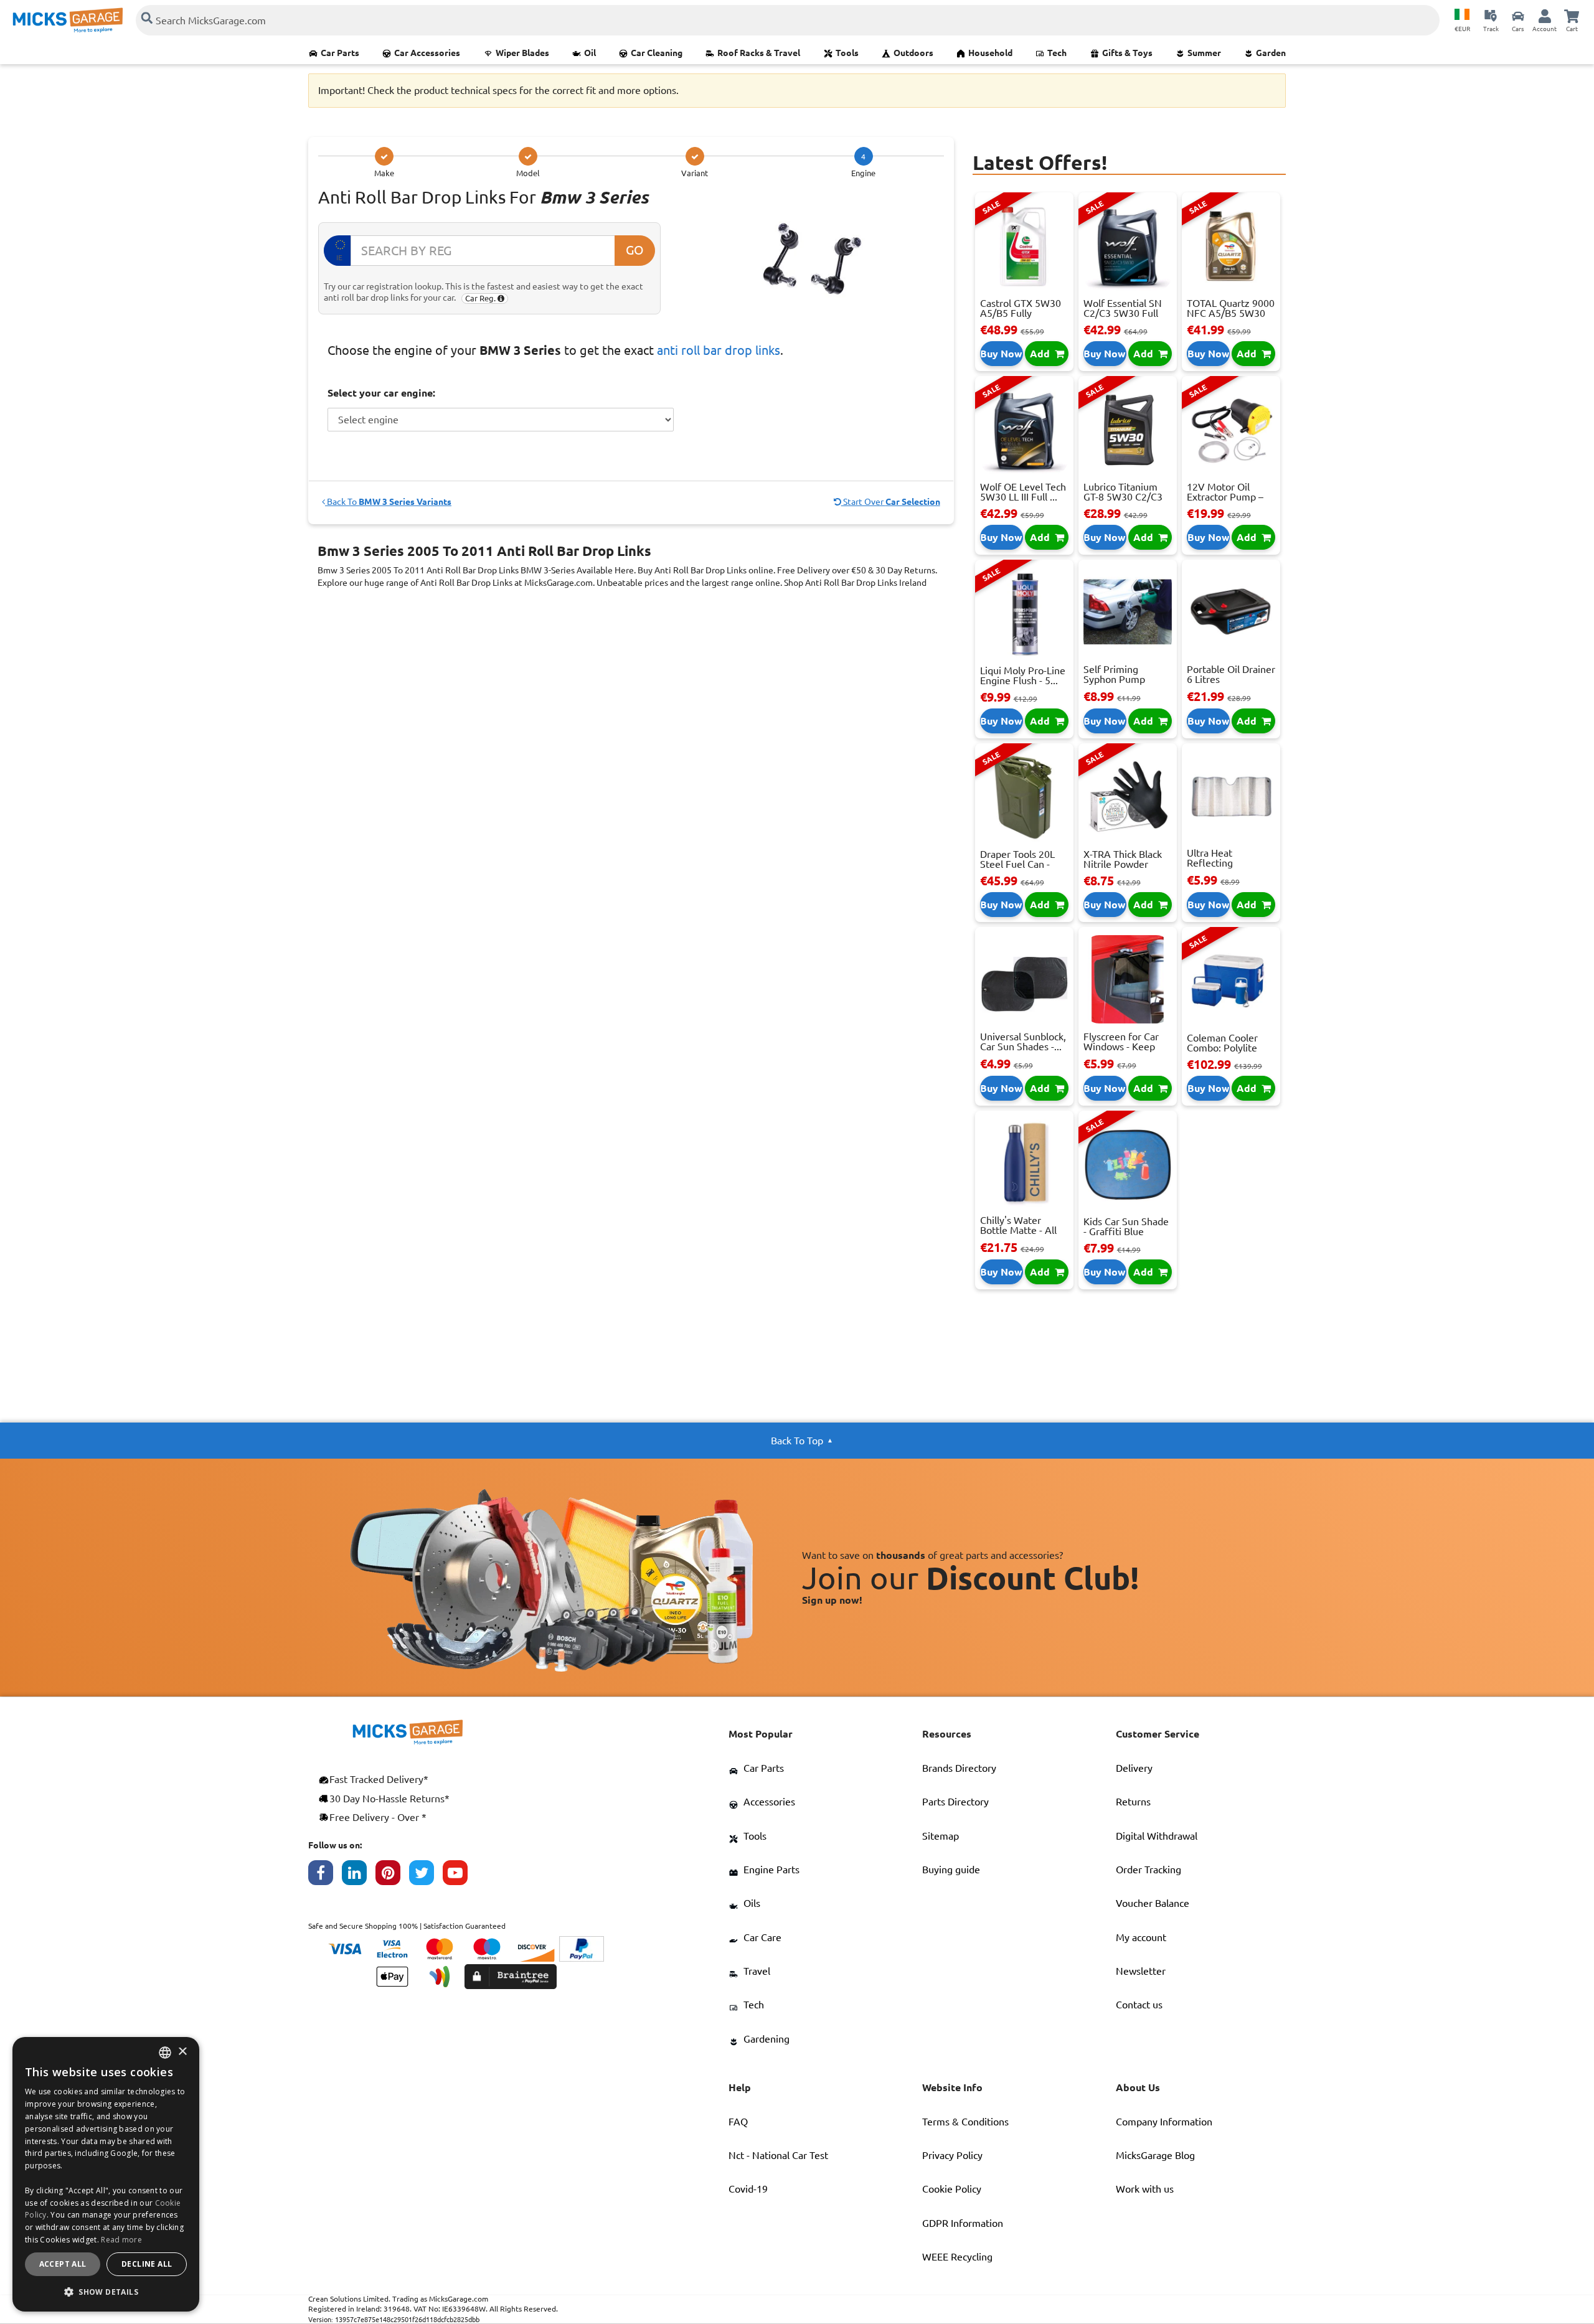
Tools (847, 53)
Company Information (1164, 2122)
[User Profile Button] (1545, 16)
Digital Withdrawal (1157, 1836)
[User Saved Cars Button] (1518, 16)
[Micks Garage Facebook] (325, 1876)
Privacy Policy (952, 2155)
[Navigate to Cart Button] (1572, 16)
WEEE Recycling (957, 2257)
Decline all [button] (147, 2264)
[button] (106, 2292)
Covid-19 (748, 2189)
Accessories (769, 1802)
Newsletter (1141, 1971)
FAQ (738, 2122)
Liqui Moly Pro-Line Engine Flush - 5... (1023, 675)
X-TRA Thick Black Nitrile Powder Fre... (1123, 864)
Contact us (1139, 2005)
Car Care (762, 1937)
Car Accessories (427, 53)
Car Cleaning (657, 53)
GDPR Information (963, 2223)
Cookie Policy (952, 2189)
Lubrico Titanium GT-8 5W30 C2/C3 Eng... (1123, 497)
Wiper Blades (522, 53)
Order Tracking (1148, 1870)
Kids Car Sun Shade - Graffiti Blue (1126, 1226)
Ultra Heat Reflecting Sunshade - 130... (1224, 863)
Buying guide (951, 1870)
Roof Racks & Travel (759, 53)
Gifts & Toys (1127, 53)
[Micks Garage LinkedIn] (359, 1876)
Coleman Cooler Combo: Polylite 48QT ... (1222, 1048)
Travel (757, 1971)
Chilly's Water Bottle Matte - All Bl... (1018, 1230)
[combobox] (165, 2053)
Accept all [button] (63, 2264)
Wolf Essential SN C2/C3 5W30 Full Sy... (1123, 313)
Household (990, 53)
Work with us (1145, 2189)
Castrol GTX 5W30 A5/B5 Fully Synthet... (1021, 313)
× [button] (182, 2052)
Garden (1271, 53)
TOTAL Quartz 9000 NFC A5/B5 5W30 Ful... (1231, 313)
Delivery (1134, 1768)
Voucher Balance (1153, 1903)
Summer (1204, 53)
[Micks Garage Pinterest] (392, 1876)
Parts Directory (955, 1802)
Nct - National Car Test (778, 2155)
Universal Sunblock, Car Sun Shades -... (1023, 1042)
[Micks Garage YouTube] (460, 1876)
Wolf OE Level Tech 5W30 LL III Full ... (1023, 492)
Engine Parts (771, 1870)
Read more (121, 2240)
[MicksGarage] (68, 20)
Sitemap (941, 1836)
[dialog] (106, 2174)
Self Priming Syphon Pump (1114, 674)
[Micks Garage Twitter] (426, 1876)
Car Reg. (481, 298)
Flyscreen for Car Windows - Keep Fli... (1121, 1047)
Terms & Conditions (965, 2122)
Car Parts (340, 53)
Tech (1057, 53)
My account (1141, 1937)
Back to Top (797, 1441)
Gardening (766, 2039)
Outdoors (913, 53)
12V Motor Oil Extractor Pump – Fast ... (1225, 497)
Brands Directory (959, 1768)
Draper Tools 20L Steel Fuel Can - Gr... (1017, 864)
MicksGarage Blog (1155, 2155)
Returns (1133, 1802)
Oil (590, 53)
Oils (752, 1903)
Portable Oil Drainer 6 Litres (1231, 674)
